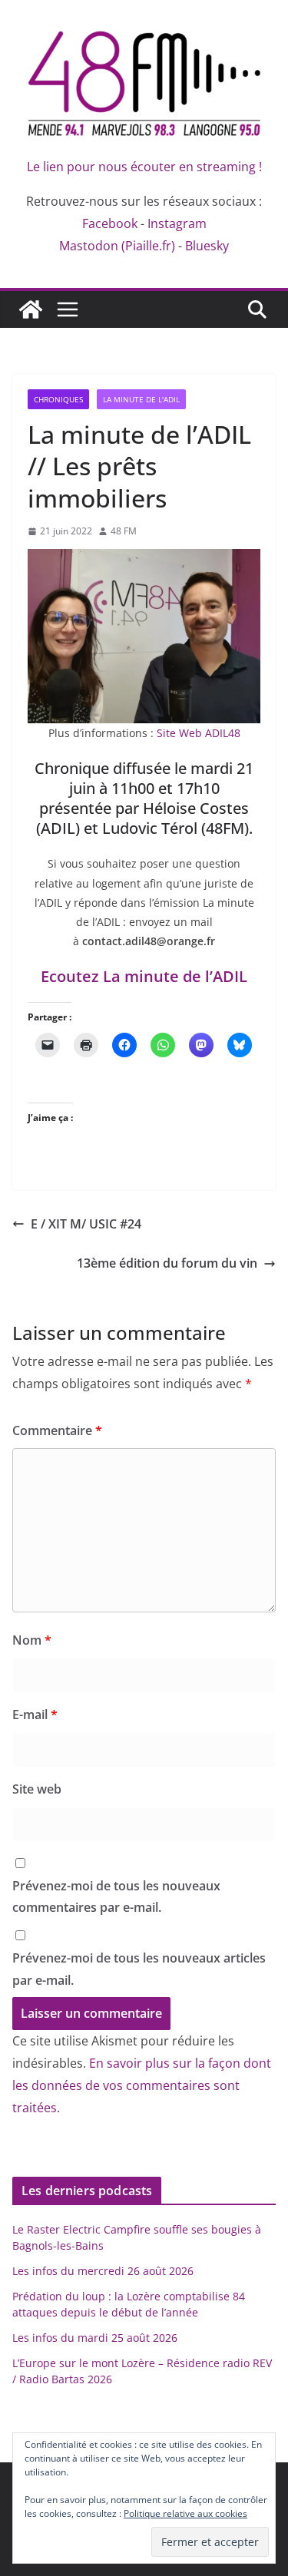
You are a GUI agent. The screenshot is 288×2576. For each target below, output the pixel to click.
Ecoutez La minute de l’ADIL (144, 976)
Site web (37, 1789)
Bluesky (207, 246)
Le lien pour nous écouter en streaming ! (144, 167)
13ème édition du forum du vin (167, 1263)
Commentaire (57, 1430)
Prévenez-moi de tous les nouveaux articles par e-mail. (139, 1969)
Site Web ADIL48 (199, 733)
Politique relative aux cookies (185, 2513)
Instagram (177, 223)
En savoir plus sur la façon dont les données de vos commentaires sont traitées (142, 2085)
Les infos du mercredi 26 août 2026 (103, 2271)
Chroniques (58, 399)
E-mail (35, 1715)
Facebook (110, 223)
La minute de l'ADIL (141, 399)
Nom (32, 1640)
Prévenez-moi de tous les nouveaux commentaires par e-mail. (116, 1897)
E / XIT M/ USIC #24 (86, 1224)
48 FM (124, 531)
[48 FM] (31, 309)
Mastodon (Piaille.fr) (117, 246)
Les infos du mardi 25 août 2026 (95, 2338)
